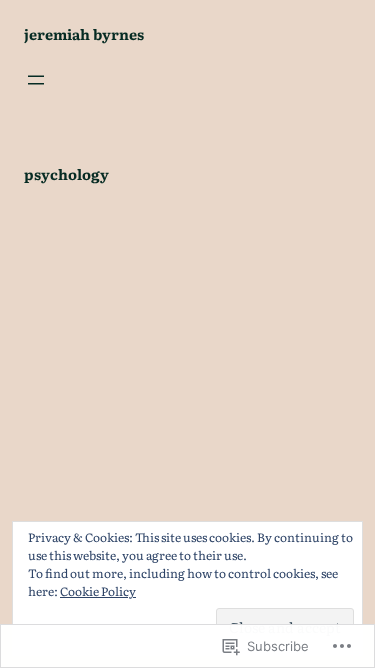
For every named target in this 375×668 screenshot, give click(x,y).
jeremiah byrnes (84, 33)
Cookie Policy (98, 591)
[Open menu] (36, 80)
